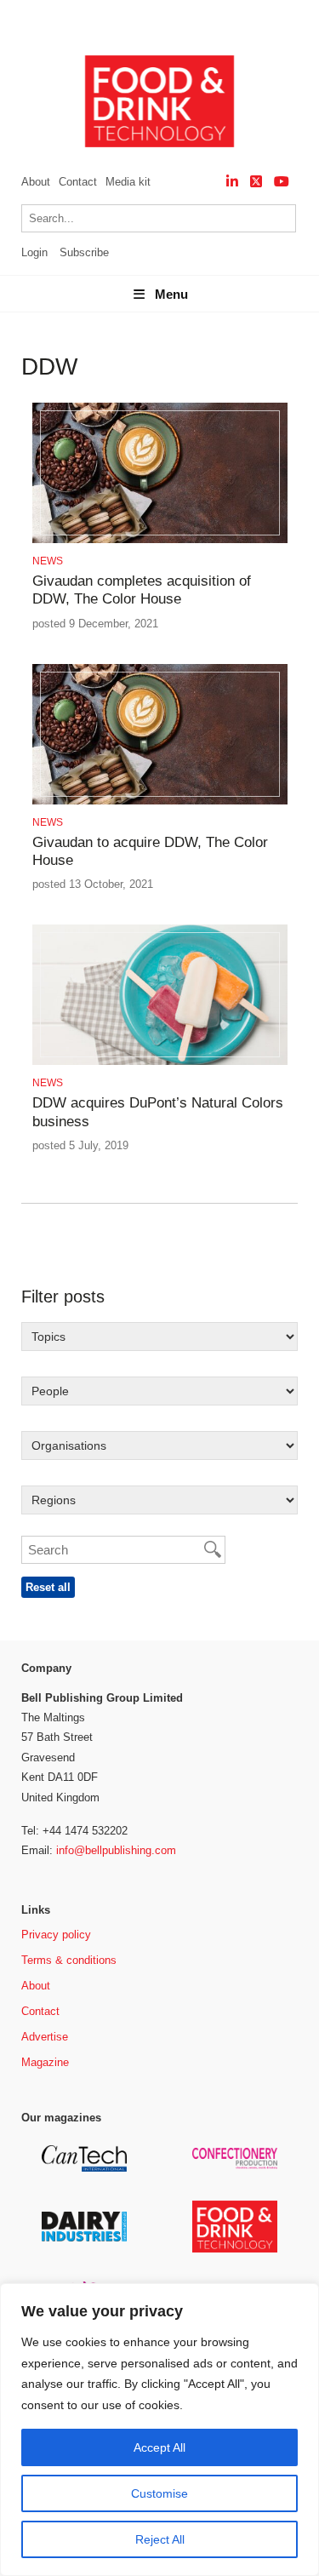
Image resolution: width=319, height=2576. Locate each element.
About (36, 182)
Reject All (160, 2539)
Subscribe (84, 252)
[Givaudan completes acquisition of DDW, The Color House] (160, 540)
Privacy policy (56, 1935)
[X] (256, 182)
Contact (78, 182)
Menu (171, 294)
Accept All (159, 2447)
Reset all (48, 1587)
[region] (159, 2430)
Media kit (128, 182)
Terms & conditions (69, 1960)
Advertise (45, 2037)
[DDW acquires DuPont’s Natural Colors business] (160, 1062)
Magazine (45, 2062)
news (48, 561)
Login (34, 252)
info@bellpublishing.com (116, 1850)
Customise (159, 2493)
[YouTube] (282, 182)
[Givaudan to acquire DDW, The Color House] (160, 801)
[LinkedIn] (232, 182)
